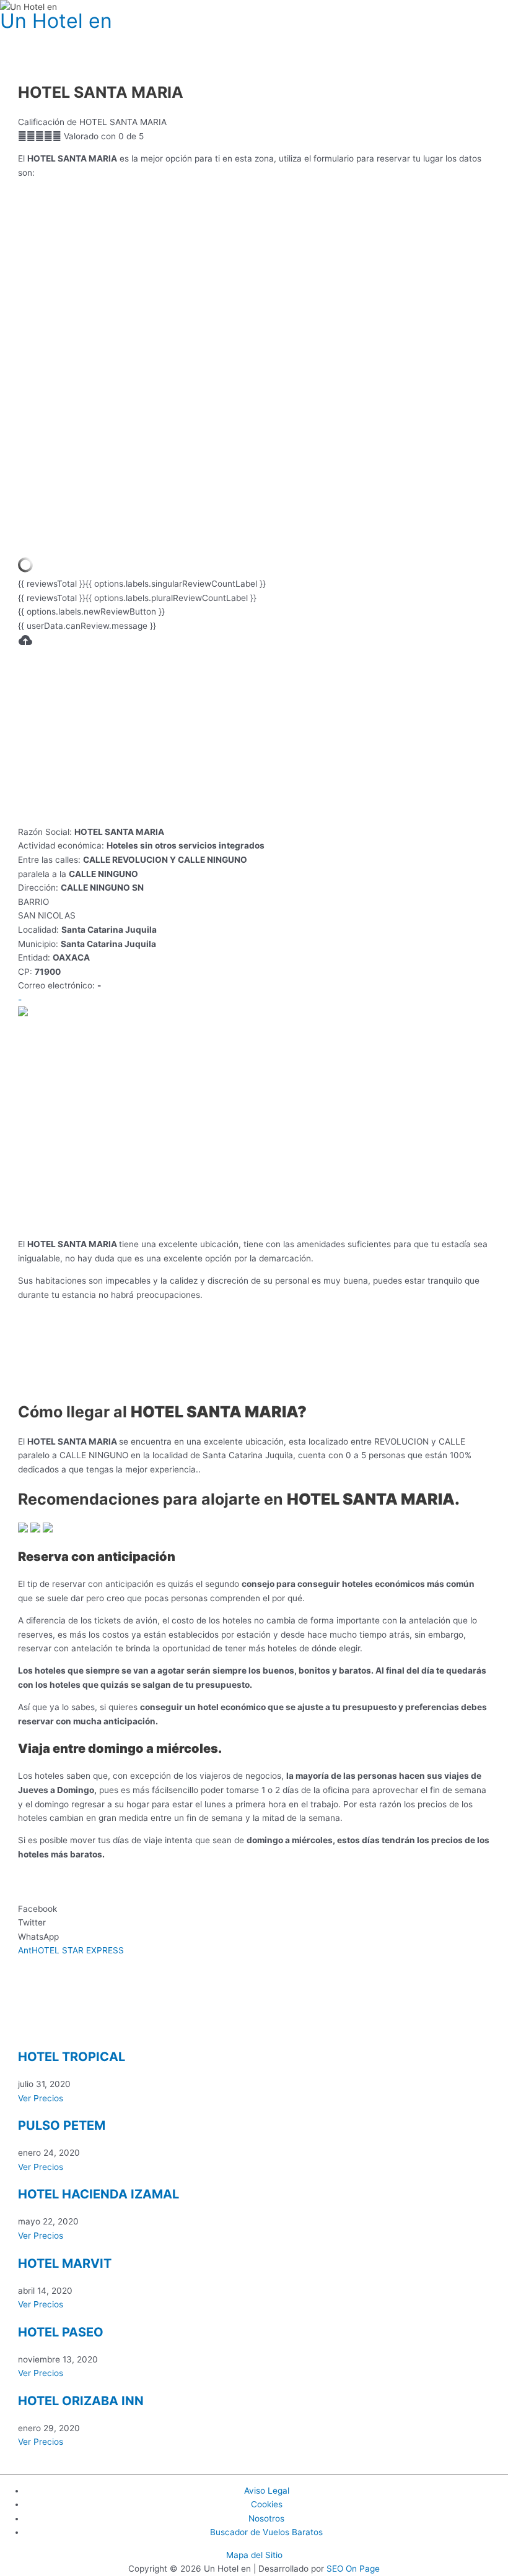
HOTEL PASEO (61, 2332)
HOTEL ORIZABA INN (81, 2401)
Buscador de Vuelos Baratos (266, 2532)
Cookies (267, 2504)
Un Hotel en (56, 21)
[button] (254, 1909)
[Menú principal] (25, 38)
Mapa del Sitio (254, 2555)
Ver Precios (41, 2098)
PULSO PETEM (62, 2125)
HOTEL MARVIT (65, 2263)
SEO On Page (353, 2569)
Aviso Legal (267, 2491)
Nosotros (266, 2518)
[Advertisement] (254, 738)
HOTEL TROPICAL (72, 2057)
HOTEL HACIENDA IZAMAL (99, 2194)
